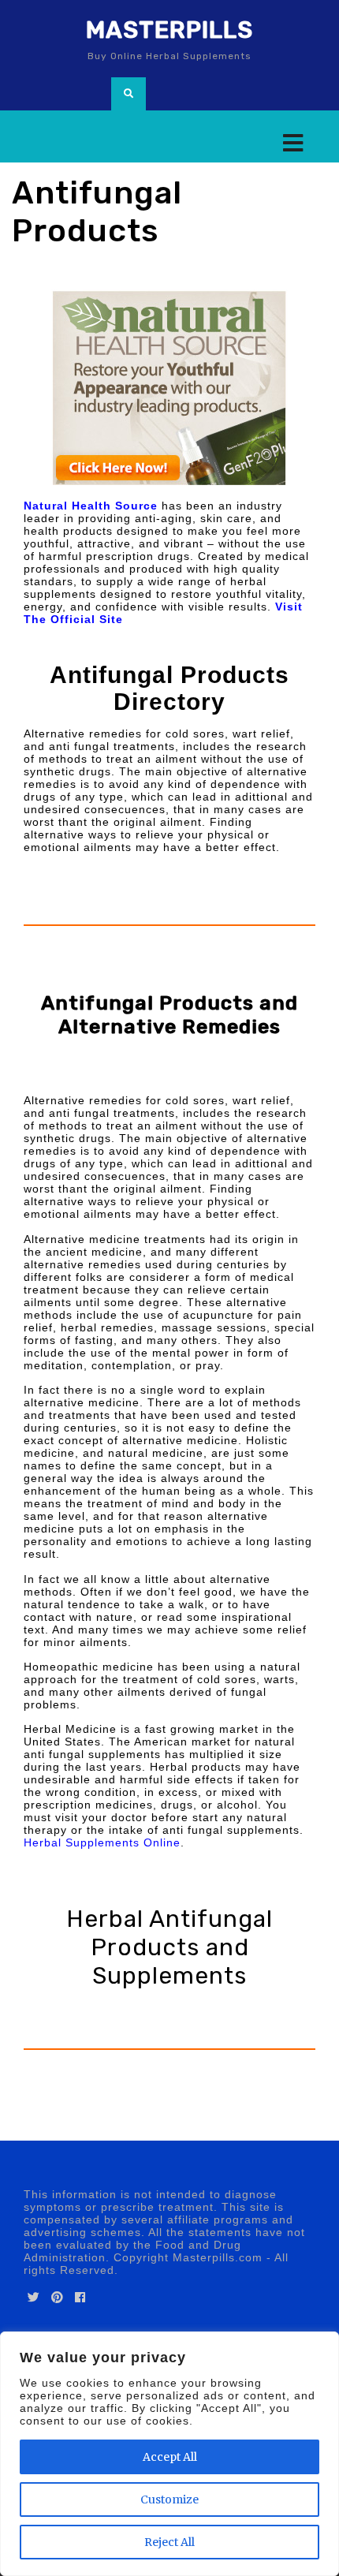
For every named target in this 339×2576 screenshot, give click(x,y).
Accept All (170, 2457)
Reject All (169, 2542)
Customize (169, 2499)
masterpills (169, 30)
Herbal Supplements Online (102, 1842)
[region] (169, 2454)
